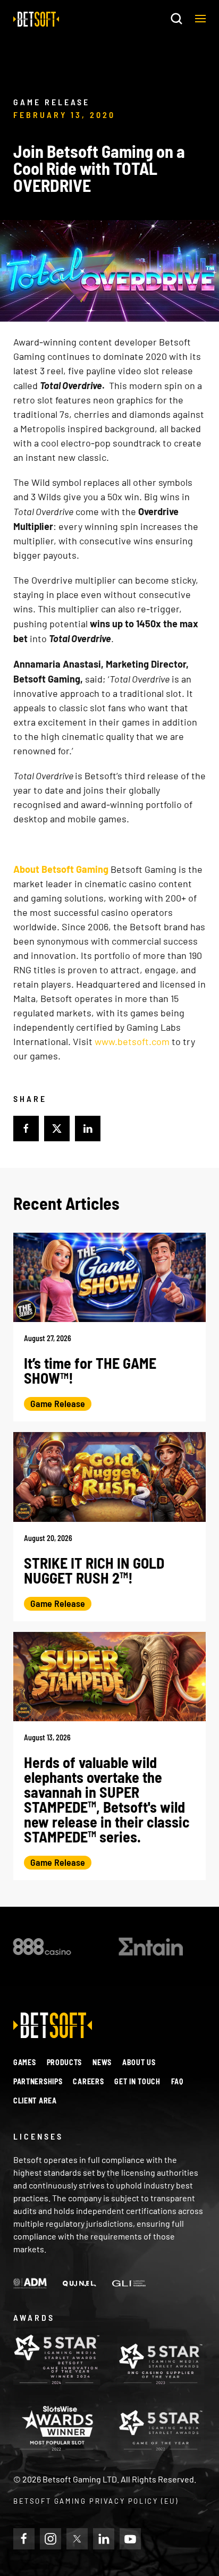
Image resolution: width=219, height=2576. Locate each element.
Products (65, 2062)
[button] (200, 19)
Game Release (58, 1403)
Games (25, 2062)
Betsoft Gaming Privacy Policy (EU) (96, 2501)
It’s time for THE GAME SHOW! (90, 1370)
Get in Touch (137, 2081)
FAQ (177, 2081)
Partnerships (38, 2081)
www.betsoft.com (132, 1041)
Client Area (35, 2101)
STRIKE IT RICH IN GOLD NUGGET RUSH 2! (94, 1570)
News (102, 2062)
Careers (88, 2081)
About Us (139, 2062)
